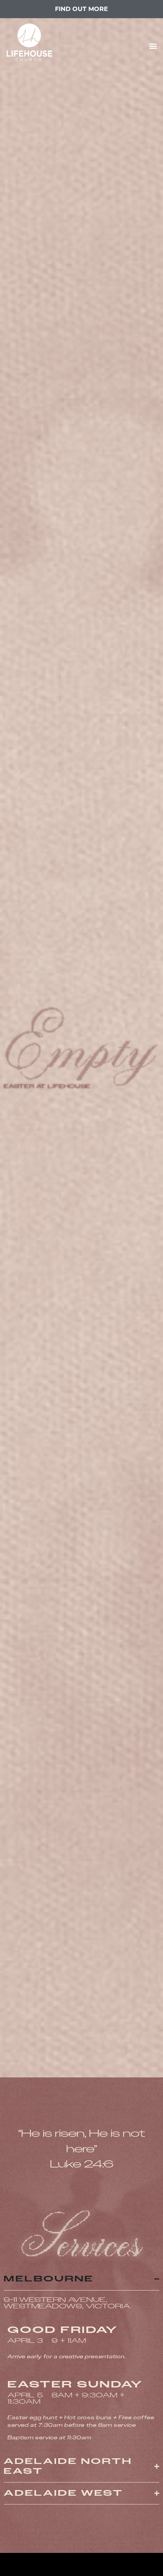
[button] (153, 46)
